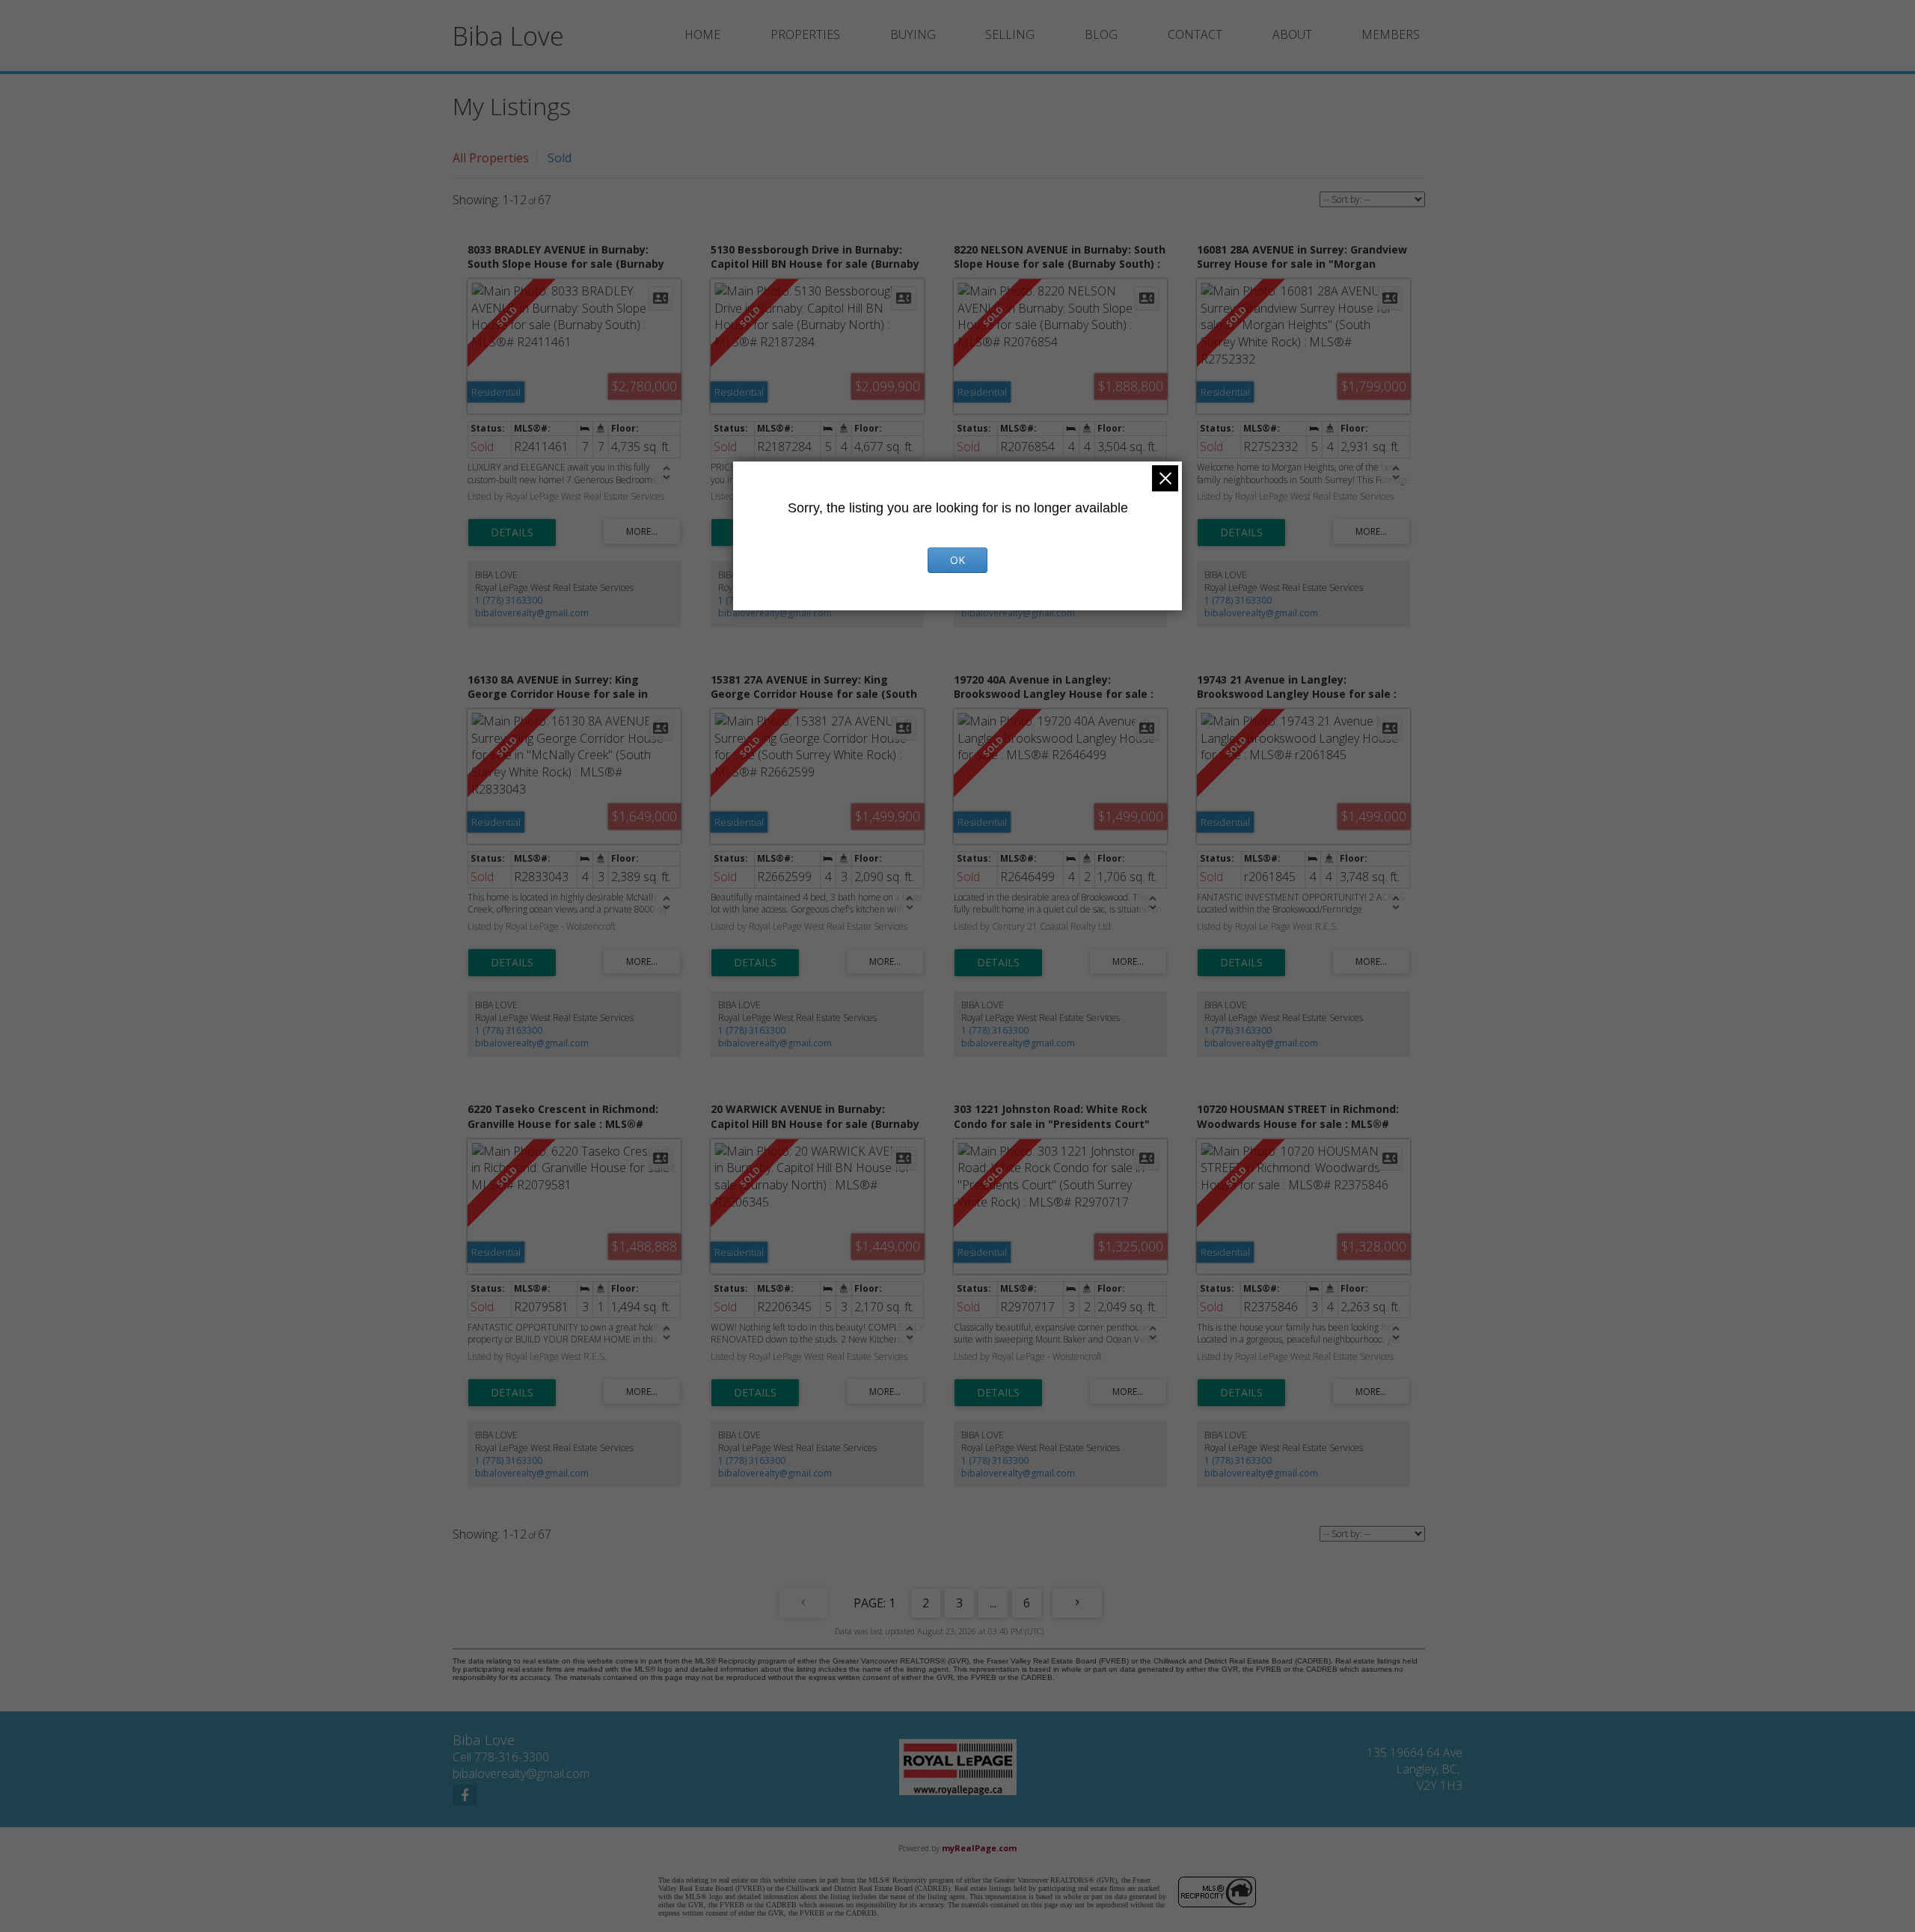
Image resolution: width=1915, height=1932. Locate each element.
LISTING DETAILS (512, 533)
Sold (560, 158)
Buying (913, 34)
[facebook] (465, 1795)
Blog (1101, 34)
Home (702, 34)
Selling (1010, 34)
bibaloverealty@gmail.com (532, 613)
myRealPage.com (979, 1848)
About (1292, 34)
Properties (805, 34)
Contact (1195, 34)
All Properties (491, 158)
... (993, 1603)
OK (957, 560)
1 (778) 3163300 (509, 600)
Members (1391, 34)
